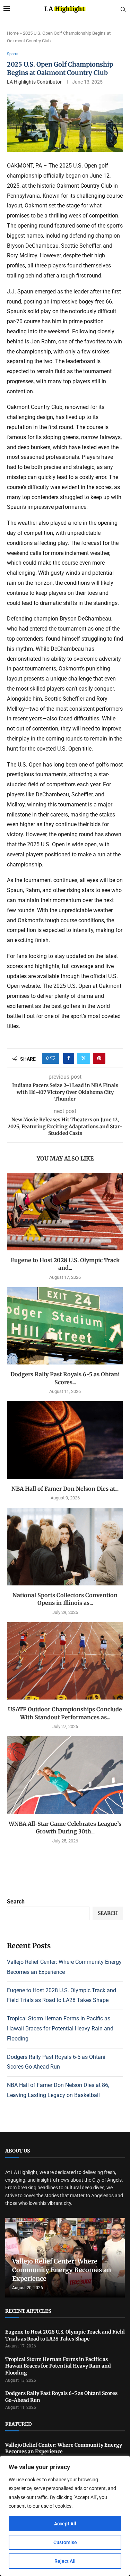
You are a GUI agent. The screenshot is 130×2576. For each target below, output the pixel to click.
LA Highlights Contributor (34, 82)
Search (16, 1902)
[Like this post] (53, 1058)
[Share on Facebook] (69, 1058)
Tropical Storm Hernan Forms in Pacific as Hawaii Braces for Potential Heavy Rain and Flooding (60, 2029)
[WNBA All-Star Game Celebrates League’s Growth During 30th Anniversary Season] (65, 1775)
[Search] (123, 10)
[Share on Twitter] (84, 1058)
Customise (65, 2542)
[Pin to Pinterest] (99, 1058)
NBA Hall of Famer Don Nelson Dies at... (65, 1489)
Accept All (65, 2524)
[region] (65, 2516)
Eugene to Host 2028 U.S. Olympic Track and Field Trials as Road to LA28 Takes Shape (65, 2335)
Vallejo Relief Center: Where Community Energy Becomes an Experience (62, 2270)
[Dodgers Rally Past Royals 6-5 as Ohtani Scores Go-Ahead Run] (65, 1326)
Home (13, 33)
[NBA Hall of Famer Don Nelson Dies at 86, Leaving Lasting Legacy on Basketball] (65, 1440)
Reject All (65, 2561)
